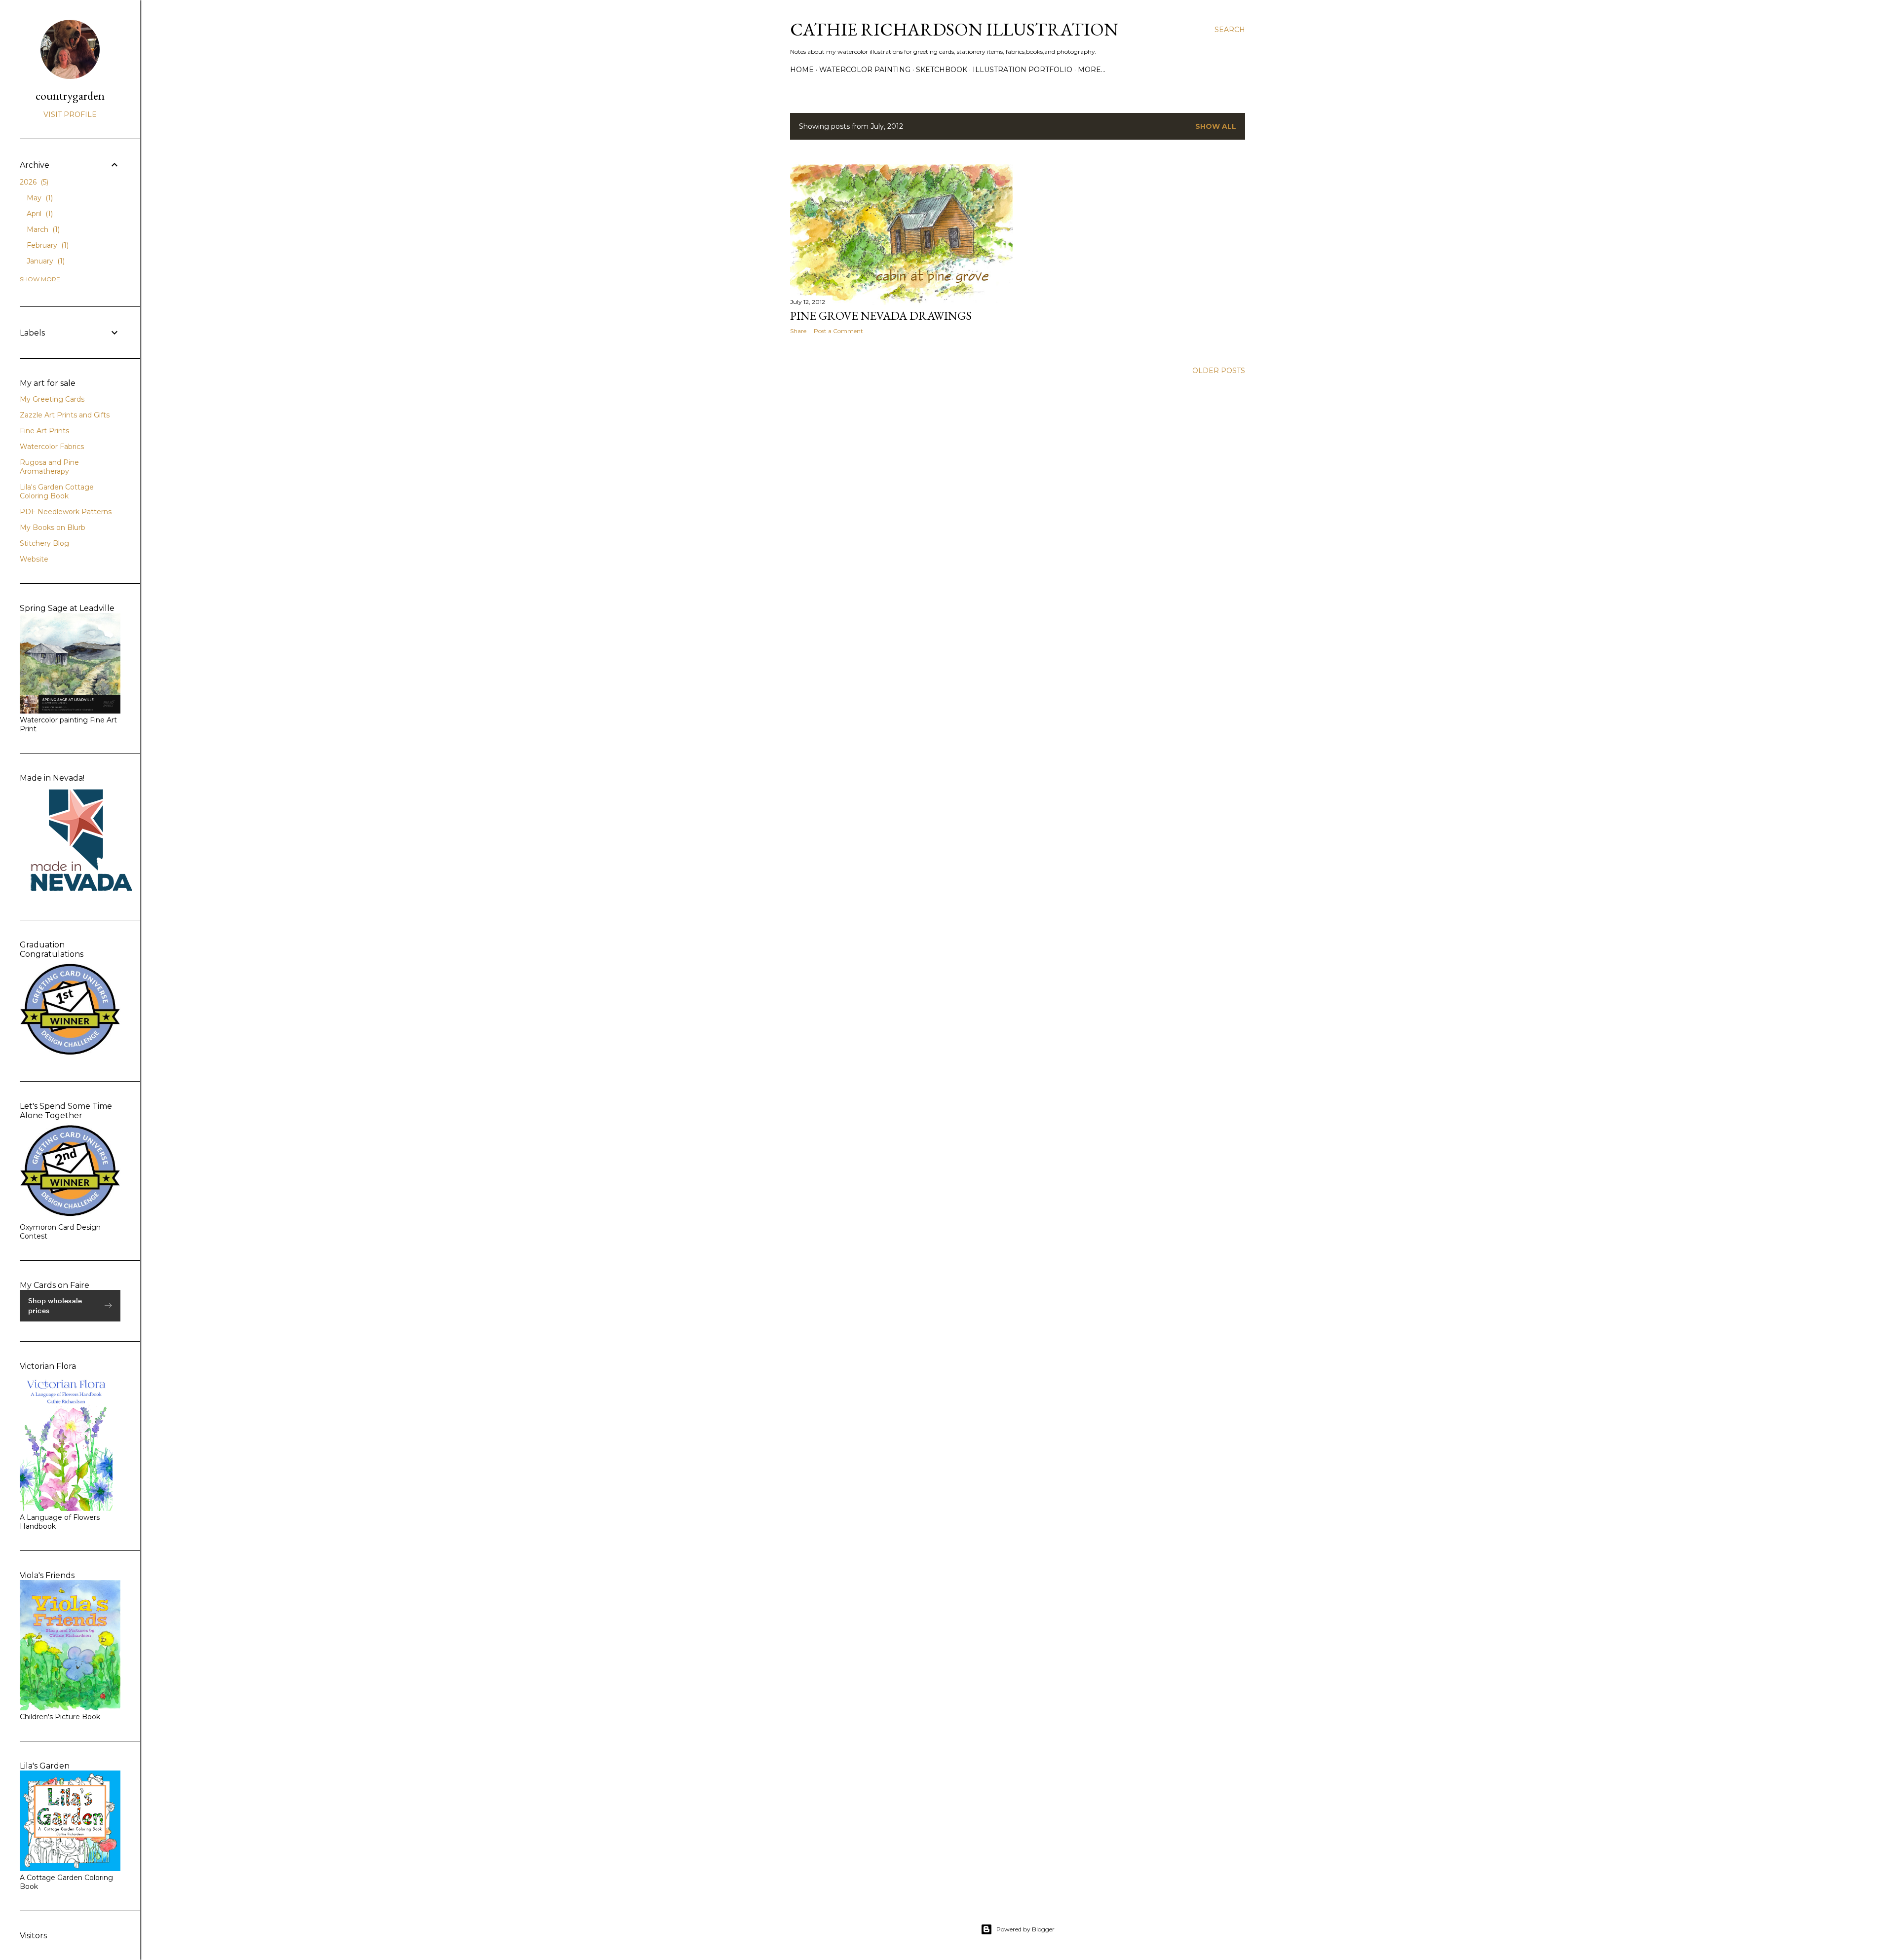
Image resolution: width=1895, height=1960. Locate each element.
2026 (33, 182)
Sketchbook (942, 70)
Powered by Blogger (1025, 1929)
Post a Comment (838, 331)
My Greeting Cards (52, 399)
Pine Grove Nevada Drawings (881, 316)
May (39, 198)
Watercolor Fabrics (52, 447)
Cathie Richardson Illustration (954, 29)
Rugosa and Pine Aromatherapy (49, 467)
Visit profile (70, 114)
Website (34, 559)
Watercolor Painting (865, 70)
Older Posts (1219, 371)
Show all (1216, 126)
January (45, 261)
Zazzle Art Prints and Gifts (65, 415)
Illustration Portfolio (1023, 70)
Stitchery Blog (44, 543)
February (47, 245)
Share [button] (798, 331)
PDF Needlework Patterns (66, 512)
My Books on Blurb (53, 528)
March (42, 229)
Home (802, 70)
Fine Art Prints (44, 431)
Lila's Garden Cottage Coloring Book (57, 491)
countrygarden (70, 95)
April (39, 214)
